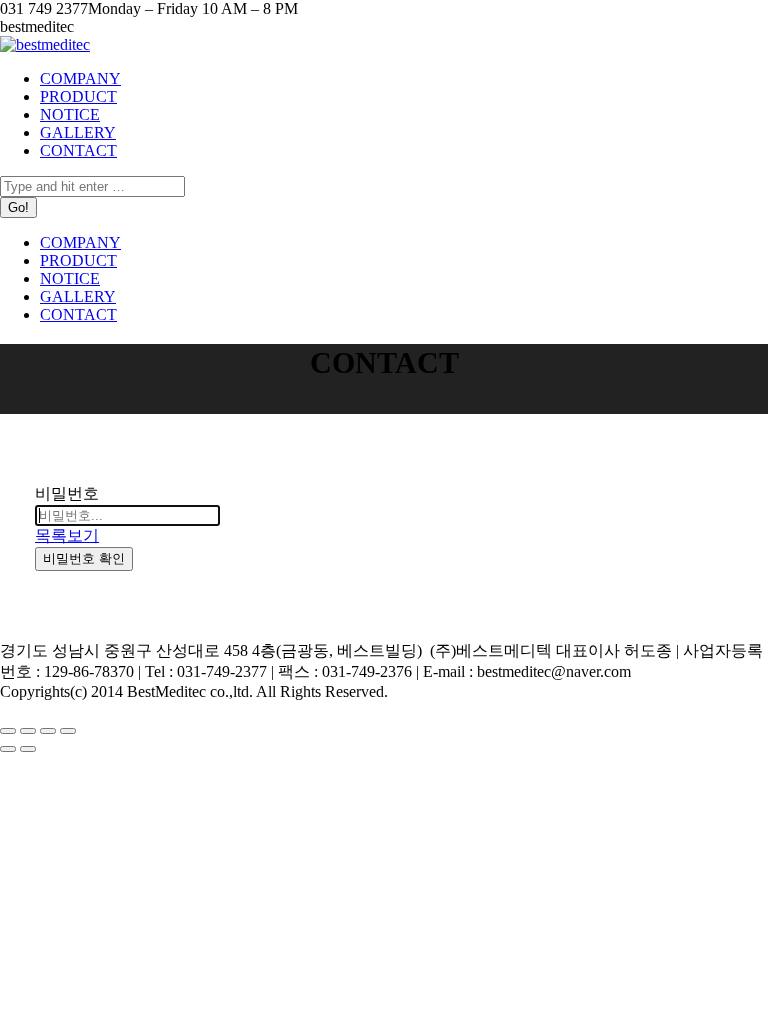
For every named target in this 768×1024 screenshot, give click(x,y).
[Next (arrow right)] (28, 749)
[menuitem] (80, 78)
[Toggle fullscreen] (48, 731)
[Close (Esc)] (8, 731)
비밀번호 (67, 493)
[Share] (28, 731)
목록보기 (67, 535)
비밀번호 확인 (84, 558)
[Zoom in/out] (68, 731)
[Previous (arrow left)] (8, 749)
